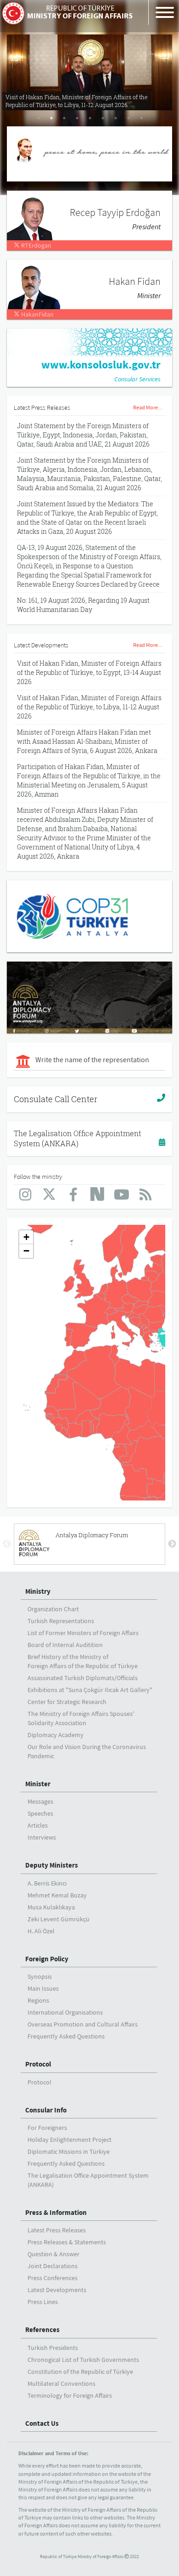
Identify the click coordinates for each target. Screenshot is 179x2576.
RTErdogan (36, 245)
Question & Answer (53, 2254)
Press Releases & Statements (67, 2242)
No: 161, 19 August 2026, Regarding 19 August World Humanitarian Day (83, 605)
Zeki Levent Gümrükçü (59, 1919)
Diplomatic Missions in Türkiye (69, 2151)
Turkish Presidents (53, 2348)
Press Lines (43, 2302)
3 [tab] (64, 118)
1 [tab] (39, 118)
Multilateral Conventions (62, 2384)
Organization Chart (53, 1609)
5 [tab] (90, 118)
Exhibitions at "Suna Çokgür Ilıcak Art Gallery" (90, 1690)
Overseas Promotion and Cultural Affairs (83, 2024)
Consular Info (46, 2110)
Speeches (40, 1813)
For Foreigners (47, 2128)
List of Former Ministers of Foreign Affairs (83, 1633)
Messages (40, 1801)
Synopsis (40, 1976)
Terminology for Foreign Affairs (70, 2395)
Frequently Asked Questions (66, 2036)
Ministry (38, 1591)
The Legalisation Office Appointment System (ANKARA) (78, 1138)
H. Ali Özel (41, 1931)
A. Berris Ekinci (47, 1883)
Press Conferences (53, 2278)
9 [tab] (141, 118)
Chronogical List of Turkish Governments (83, 2360)
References (42, 2330)
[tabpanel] (89, 69)
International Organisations (65, 2012)
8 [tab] (129, 118)
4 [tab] (77, 118)
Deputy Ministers (52, 1865)
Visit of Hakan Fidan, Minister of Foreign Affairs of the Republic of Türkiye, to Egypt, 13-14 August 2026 (89, 672)
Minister (38, 1784)
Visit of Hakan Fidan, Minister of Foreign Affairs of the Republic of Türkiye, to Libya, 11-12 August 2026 (89, 707)
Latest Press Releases (57, 2230)
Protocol (38, 2064)
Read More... (148, 407)
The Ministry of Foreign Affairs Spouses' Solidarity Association (81, 1718)
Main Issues (43, 1988)
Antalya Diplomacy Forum (92, 1535)
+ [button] (26, 1237)
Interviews (42, 1837)
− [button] (26, 1251)
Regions (38, 2000)
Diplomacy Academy (56, 1735)
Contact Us (42, 2423)
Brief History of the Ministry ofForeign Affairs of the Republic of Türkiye (83, 1661)
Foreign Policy (47, 1959)
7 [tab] (116, 118)
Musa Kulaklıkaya (51, 1907)
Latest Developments (57, 2290)
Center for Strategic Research (67, 1702)
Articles (38, 1825)
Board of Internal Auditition (65, 1645)
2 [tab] (51, 118)
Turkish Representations (61, 1621)
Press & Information (56, 2212)
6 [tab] (103, 118)
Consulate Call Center (56, 1099)
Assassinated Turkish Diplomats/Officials (83, 1678)
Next (172, 1544)
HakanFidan (37, 314)
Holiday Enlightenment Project (70, 2140)
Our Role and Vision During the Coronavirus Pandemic (87, 1751)
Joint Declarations (53, 2266)
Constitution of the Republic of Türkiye (80, 2372)
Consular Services (137, 379)
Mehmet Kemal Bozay (57, 1895)
